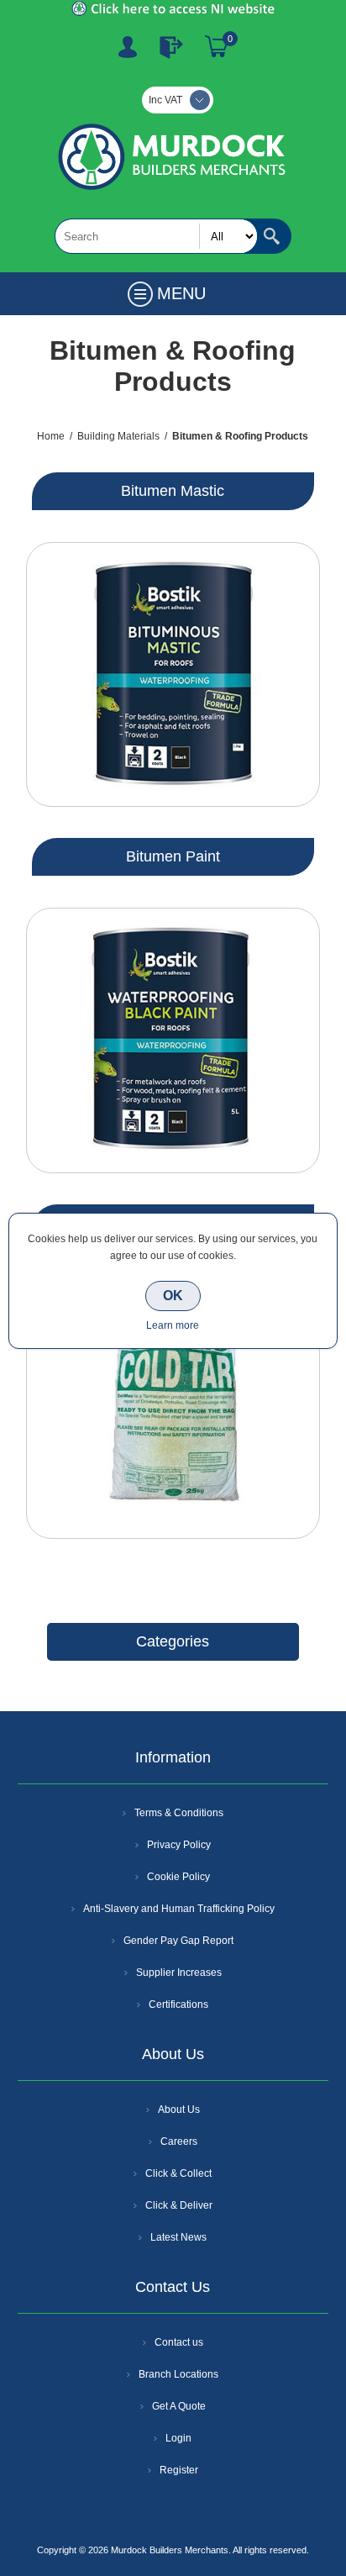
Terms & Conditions (179, 1813)
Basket (217, 47)
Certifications (178, 2004)
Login (178, 2438)
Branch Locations (178, 2374)
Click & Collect (178, 2173)
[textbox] (156, 236)
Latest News (178, 2237)
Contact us (179, 2342)
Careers (179, 2141)
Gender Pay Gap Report (178, 1941)
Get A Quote (179, 2406)
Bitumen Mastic (173, 491)
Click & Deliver (179, 2205)
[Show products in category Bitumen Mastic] (173, 674)
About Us (179, 2110)
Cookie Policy (178, 1877)
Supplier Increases (179, 1973)
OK (173, 1296)
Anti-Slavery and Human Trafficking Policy (179, 1909)
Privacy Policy (179, 1845)
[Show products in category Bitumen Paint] (173, 1040)
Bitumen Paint (173, 856)
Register (128, 47)
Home (51, 436)
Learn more (173, 1325)
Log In (171, 47)
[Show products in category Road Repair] (173, 1407)
